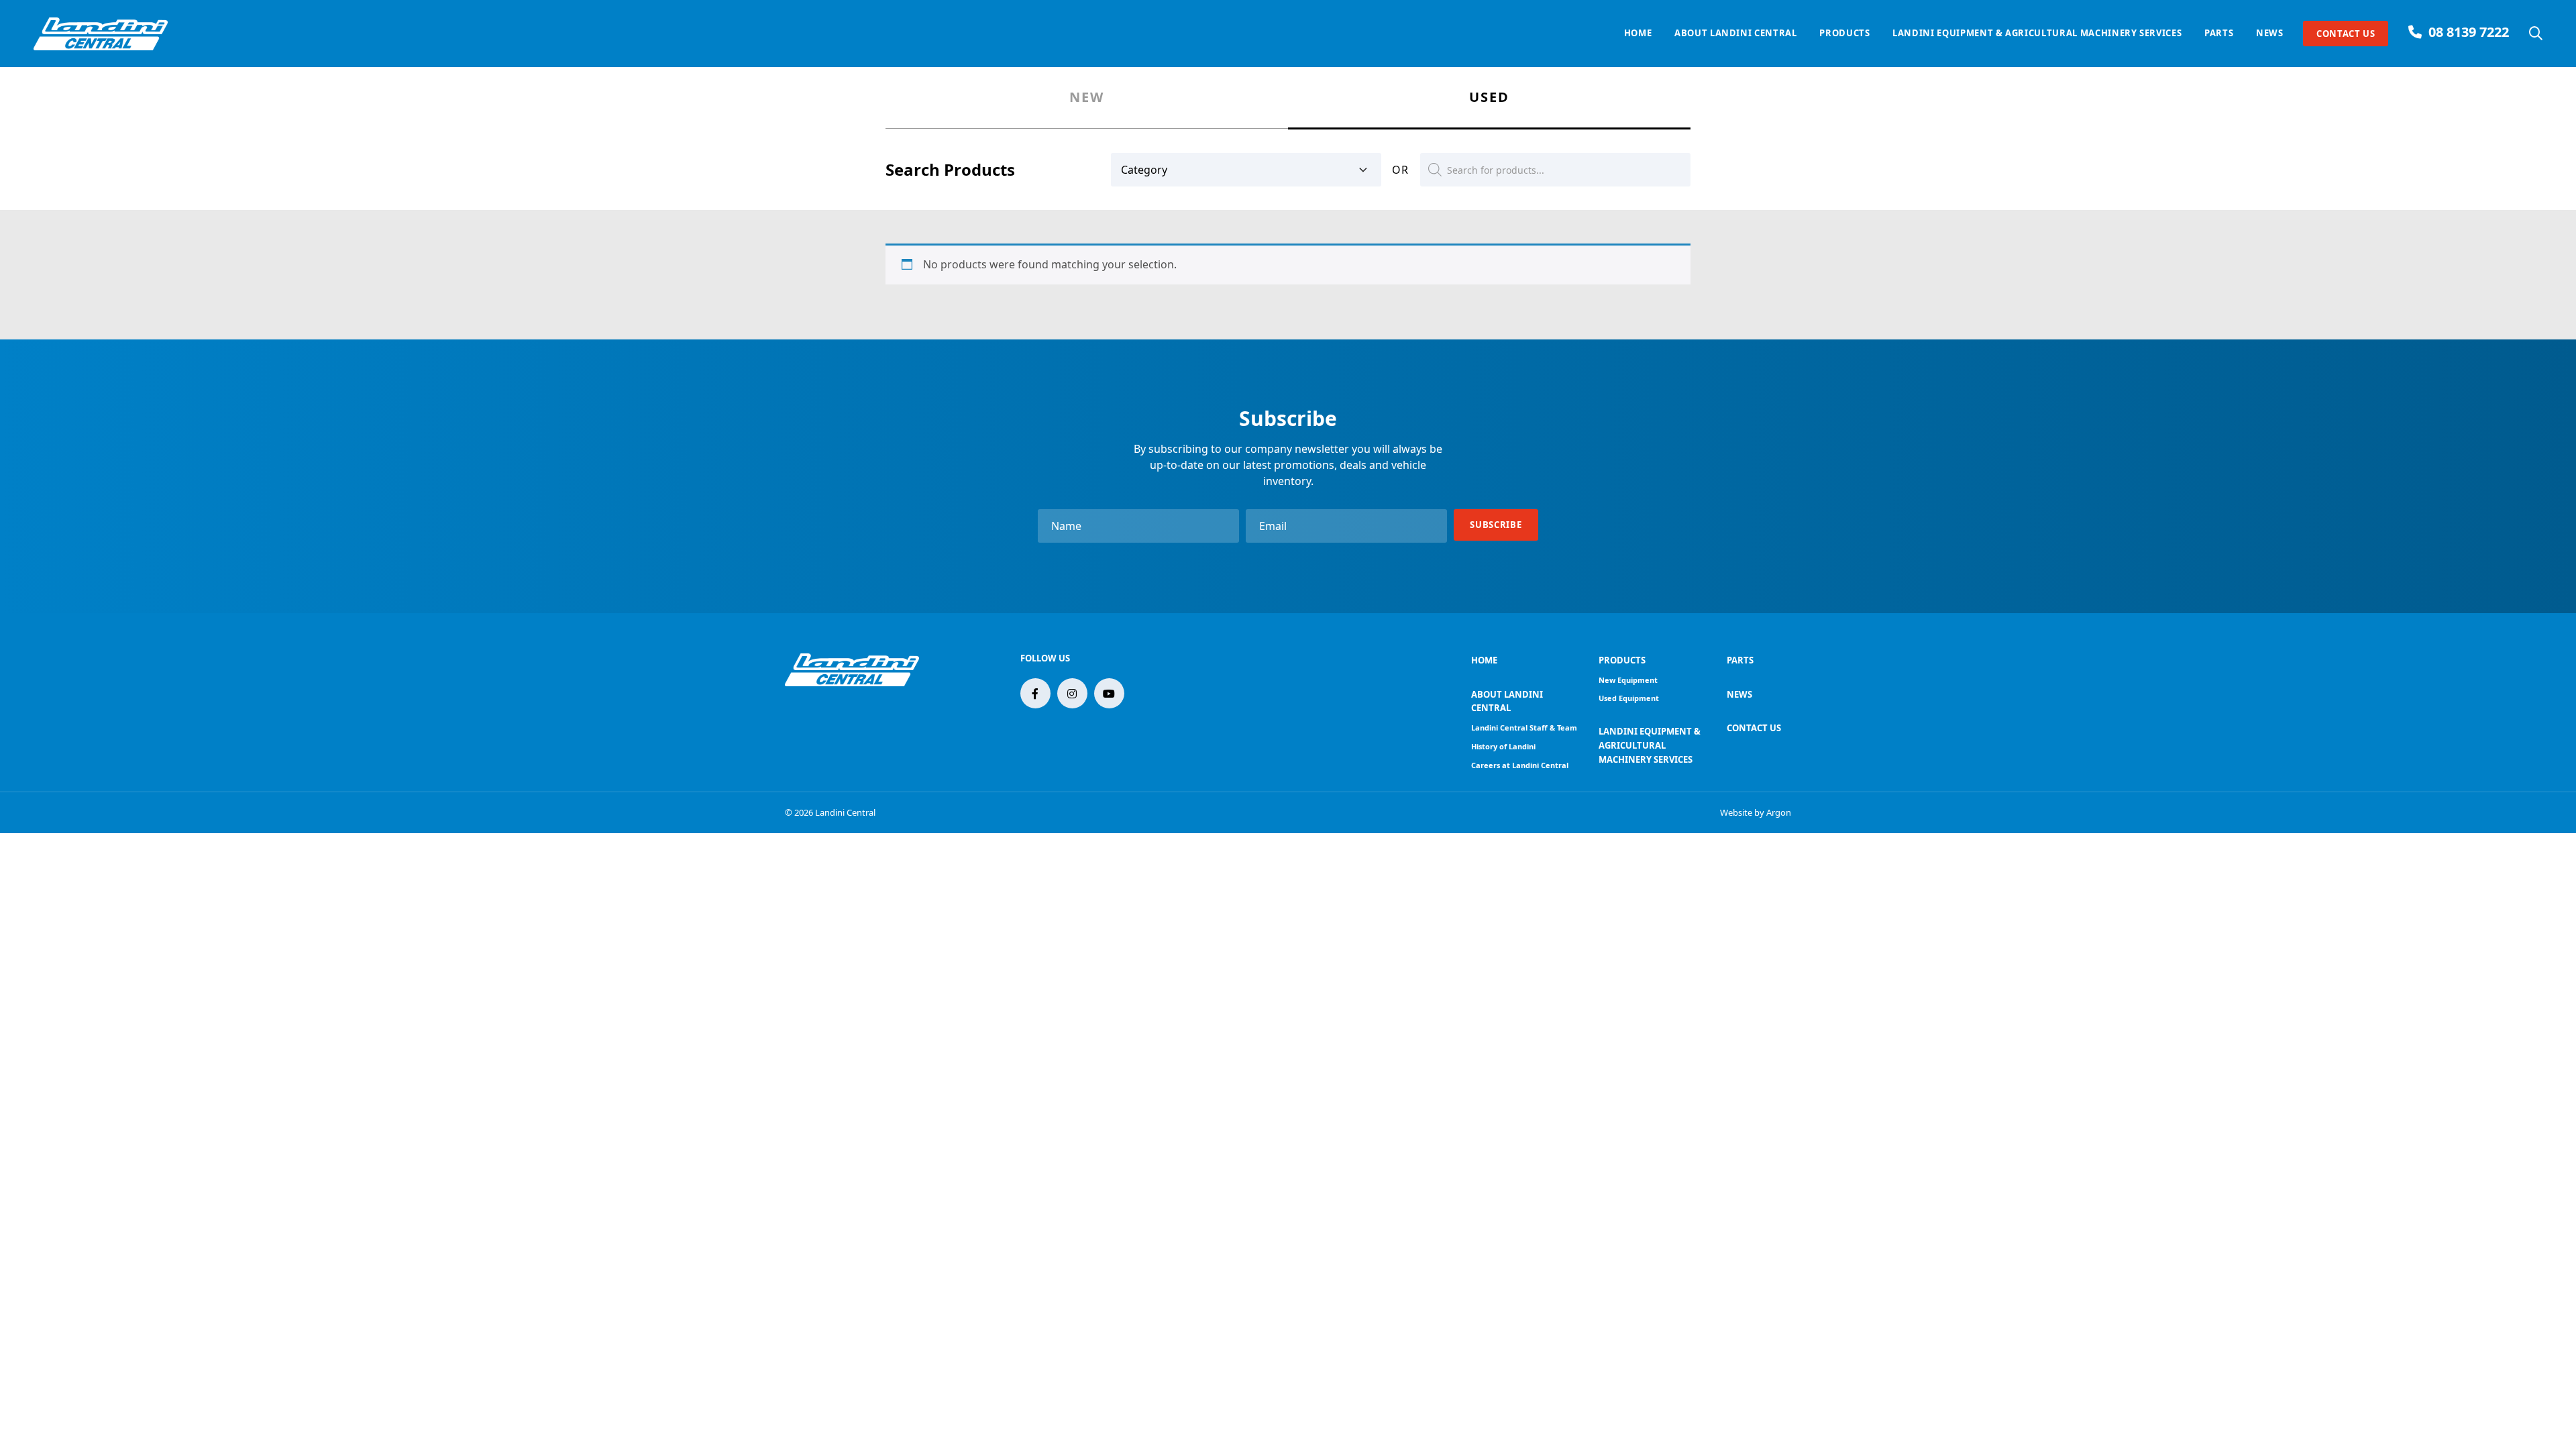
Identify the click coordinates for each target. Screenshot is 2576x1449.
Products (1844, 33)
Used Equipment (1629, 698)
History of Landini (1503, 746)
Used (1489, 98)
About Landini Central (1736, 33)
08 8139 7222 (2469, 32)
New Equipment (1628, 680)
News (2270, 33)
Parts (2219, 33)
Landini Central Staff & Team (1524, 728)
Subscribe (1496, 525)
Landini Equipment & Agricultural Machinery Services (2037, 33)
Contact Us (2346, 34)
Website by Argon (1756, 812)
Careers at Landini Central (1520, 765)
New (1087, 98)
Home (1638, 33)
